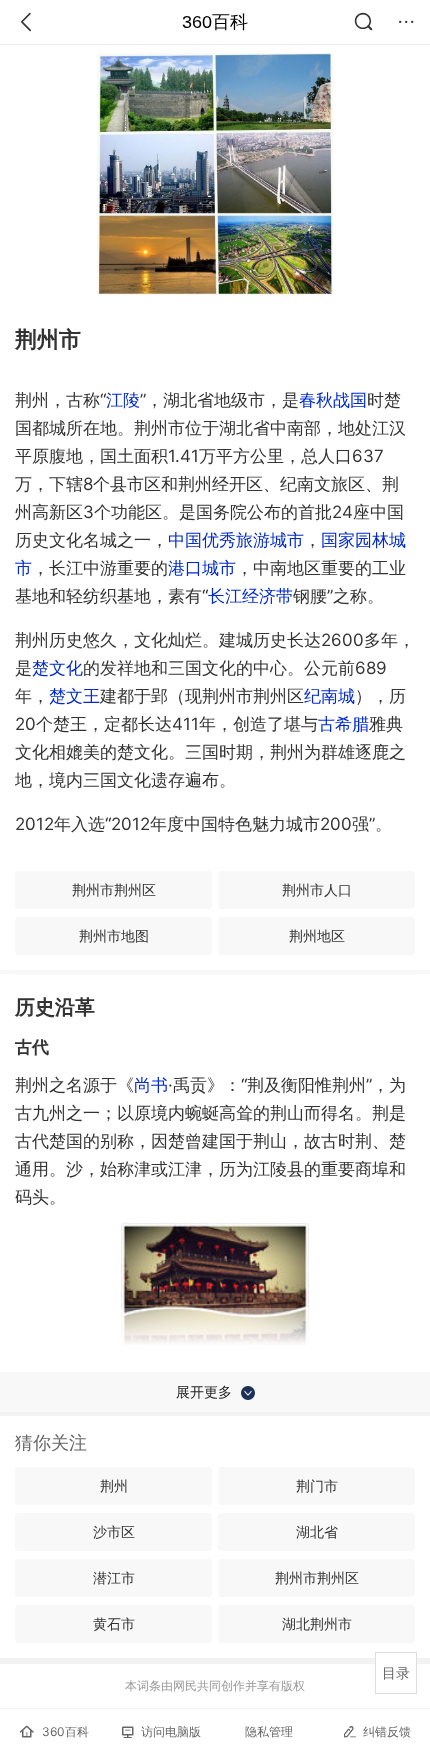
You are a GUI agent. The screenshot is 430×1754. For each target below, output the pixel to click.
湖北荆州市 (317, 1623)
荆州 (114, 1485)
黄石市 (114, 1623)
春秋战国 (333, 400)
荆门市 (317, 1485)
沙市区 (114, 1531)
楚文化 (57, 668)
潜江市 (114, 1577)
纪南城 (329, 696)
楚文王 (74, 696)
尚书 (151, 1085)
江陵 (123, 400)
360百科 (215, 22)
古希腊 (343, 724)
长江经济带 (250, 596)
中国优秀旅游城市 (236, 540)
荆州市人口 (317, 889)
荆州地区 (317, 935)
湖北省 (317, 1531)
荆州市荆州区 (114, 889)
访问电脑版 (171, 1731)
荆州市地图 (114, 935)
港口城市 (202, 568)
